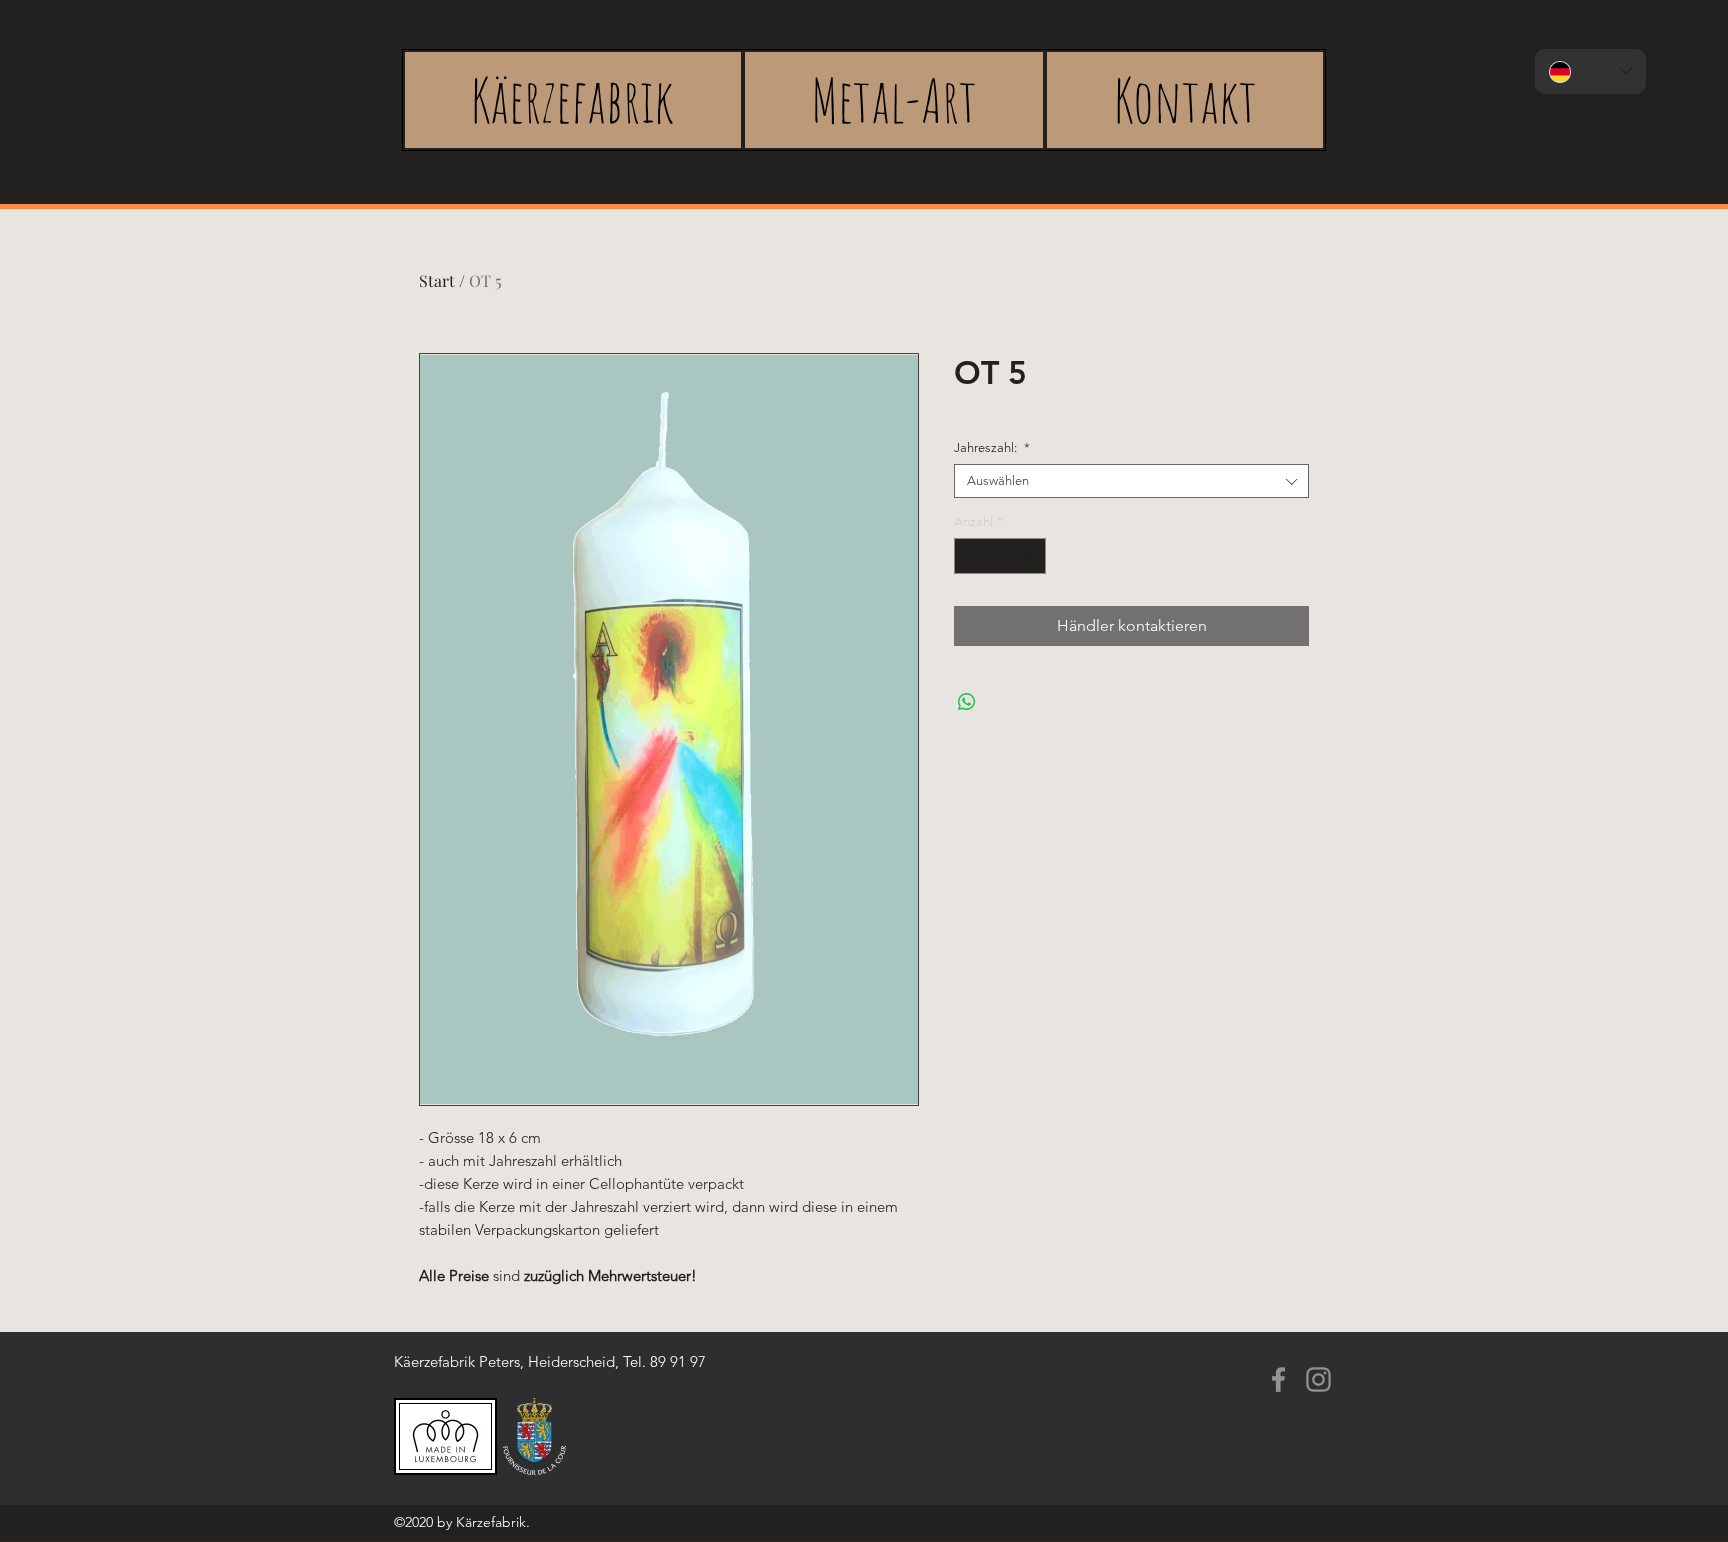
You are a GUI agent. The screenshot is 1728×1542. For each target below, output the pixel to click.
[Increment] (1032, 556)
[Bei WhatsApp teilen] (967, 702)
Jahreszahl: (992, 447)
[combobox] (1131, 481)
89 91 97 (678, 1361)
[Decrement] (969, 556)
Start (437, 280)
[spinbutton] (1000, 556)
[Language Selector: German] (1590, 71)
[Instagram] (1318, 1379)
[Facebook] (1278, 1379)
